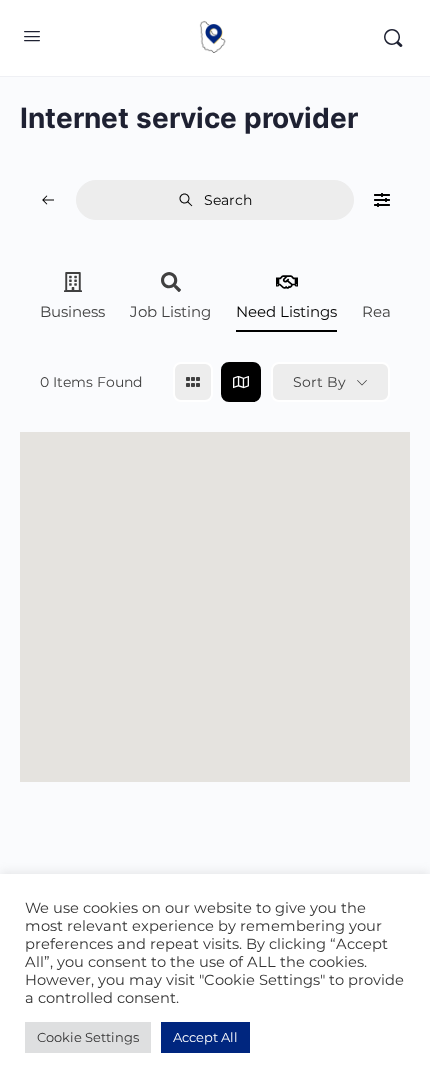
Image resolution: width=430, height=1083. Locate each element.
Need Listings (286, 311)
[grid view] (193, 382)
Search (228, 200)
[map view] (241, 382)
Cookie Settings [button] (88, 1037)
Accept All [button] (205, 1037)
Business (72, 311)
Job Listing (170, 311)
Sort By (319, 382)
